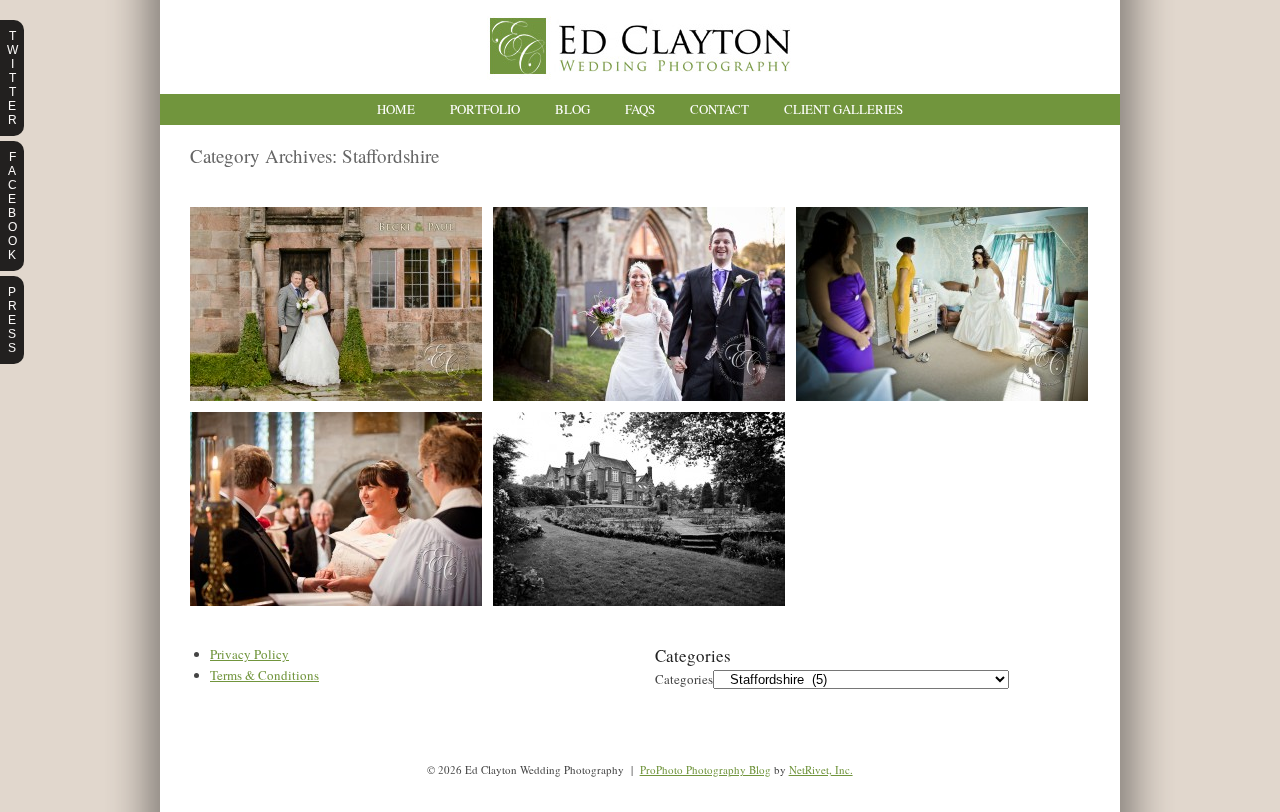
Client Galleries (843, 109)
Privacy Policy (249, 654)
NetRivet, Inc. (821, 769)
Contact (719, 109)
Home (396, 109)
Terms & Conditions (264, 675)
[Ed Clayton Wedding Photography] (640, 89)
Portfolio (485, 109)
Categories (684, 679)
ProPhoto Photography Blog (705, 769)
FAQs (640, 109)
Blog (572, 109)
